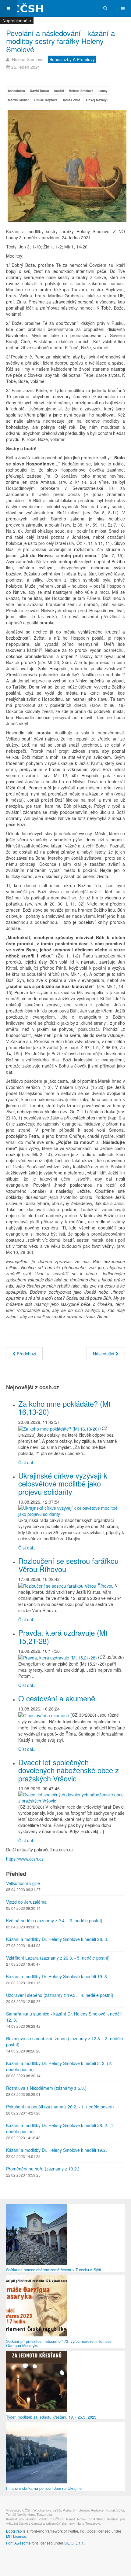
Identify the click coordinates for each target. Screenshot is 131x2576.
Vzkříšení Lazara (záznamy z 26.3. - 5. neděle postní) (58, 1958)
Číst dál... (27, 1462)
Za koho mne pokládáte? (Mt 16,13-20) (64, 1407)
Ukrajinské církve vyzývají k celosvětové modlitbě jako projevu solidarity (63, 1483)
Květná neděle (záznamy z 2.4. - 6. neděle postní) (54, 1920)
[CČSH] (24, 8)
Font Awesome (18, 2543)
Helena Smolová (81, 91)
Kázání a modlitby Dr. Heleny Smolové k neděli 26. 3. (57, 1939)
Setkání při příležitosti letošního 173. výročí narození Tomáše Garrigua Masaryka (59, 2343)
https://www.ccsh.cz (25, 1859)
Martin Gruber (18, 100)
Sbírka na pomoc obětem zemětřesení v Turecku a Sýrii (53, 2270)
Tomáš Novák (76, 2519)
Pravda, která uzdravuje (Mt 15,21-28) (63, 1636)
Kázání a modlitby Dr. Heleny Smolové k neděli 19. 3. (57, 1976)
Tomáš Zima (71, 100)
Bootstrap (14, 2531)
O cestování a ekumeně (57, 1698)
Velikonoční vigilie (23, 1883)
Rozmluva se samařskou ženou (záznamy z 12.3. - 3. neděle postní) (65, 2041)
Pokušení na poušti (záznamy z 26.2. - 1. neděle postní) (60, 2107)
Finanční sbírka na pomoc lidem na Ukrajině (44, 2488)
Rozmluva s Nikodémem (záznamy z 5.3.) (46, 2088)
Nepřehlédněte (17, 20)
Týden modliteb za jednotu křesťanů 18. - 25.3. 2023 (51, 2417)
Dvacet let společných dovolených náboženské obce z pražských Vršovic (69, 1770)
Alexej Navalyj (96, 100)
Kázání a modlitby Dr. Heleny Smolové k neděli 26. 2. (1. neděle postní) (60, 2128)
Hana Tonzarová (89, 2523)
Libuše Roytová (46, 100)
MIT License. (17, 2536)
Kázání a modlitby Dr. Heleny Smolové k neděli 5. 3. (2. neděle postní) (59, 2066)
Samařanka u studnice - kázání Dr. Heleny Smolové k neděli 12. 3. (64, 2017)
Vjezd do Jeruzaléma (26, 1902)
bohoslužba (16, 91)
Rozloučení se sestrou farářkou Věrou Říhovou (68, 1565)
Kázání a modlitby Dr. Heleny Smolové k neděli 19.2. (57, 2150)
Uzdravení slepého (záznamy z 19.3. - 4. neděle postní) (60, 1995)
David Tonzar (40, 91)
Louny (103, 91)
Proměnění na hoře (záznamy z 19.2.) (43, 2169)
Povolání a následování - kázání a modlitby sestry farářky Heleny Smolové (60, 41)
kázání (59, 91)
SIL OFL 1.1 (74, 2543)
